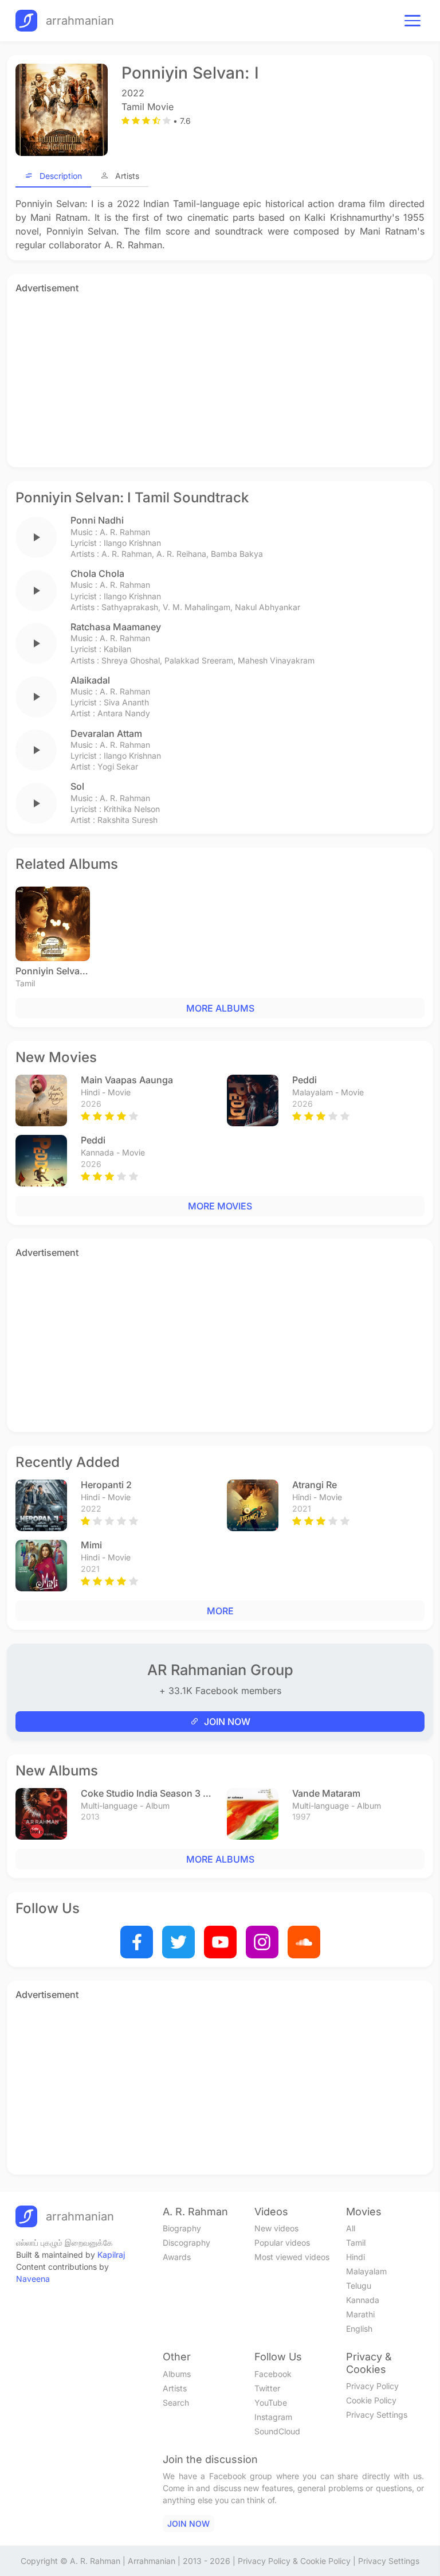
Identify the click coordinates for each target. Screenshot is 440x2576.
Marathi (360, 2314)
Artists (175, 2388)
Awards (177, 2257)
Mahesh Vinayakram (276, 660)
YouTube (271, 2403)
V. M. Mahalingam (197, 607)
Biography (182, 2228)
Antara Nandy (124, 713)
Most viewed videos (292, 2257)
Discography (186, 2243)
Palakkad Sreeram (199, 660)
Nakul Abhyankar (268, 607)
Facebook (273, 2374)
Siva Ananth (126, 702)
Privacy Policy (372, 2386)
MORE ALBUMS (220, 1008)
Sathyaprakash (130, 607)
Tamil (356, 2243)
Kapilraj (111, 2255)
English (359, 2329)
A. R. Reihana (181, 554)
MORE (220, 1611)
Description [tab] (61, 176)
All (351, 2228)
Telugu (359, 2286)
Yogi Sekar (118, 766)
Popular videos (282, 2243)
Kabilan (117, 649)
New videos (276, 2228)
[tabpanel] (220, 224)
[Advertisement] (220, 378)
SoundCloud (277, 2431)
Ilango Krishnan (132, 543)
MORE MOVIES (220, 1206)
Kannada (363, 2300)
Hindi (355, 2257)
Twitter (267, 2388)
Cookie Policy (371, 2400)
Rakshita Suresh (127, 820)
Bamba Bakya (237, 554)
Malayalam (366, 2271)
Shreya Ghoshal (131, 660)
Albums (177, 2374)
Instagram (273, 2417)
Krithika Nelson (132, 809)
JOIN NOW (227, 1722)
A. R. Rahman (125, 532)
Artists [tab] (127, 176)
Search (176, 2403)
